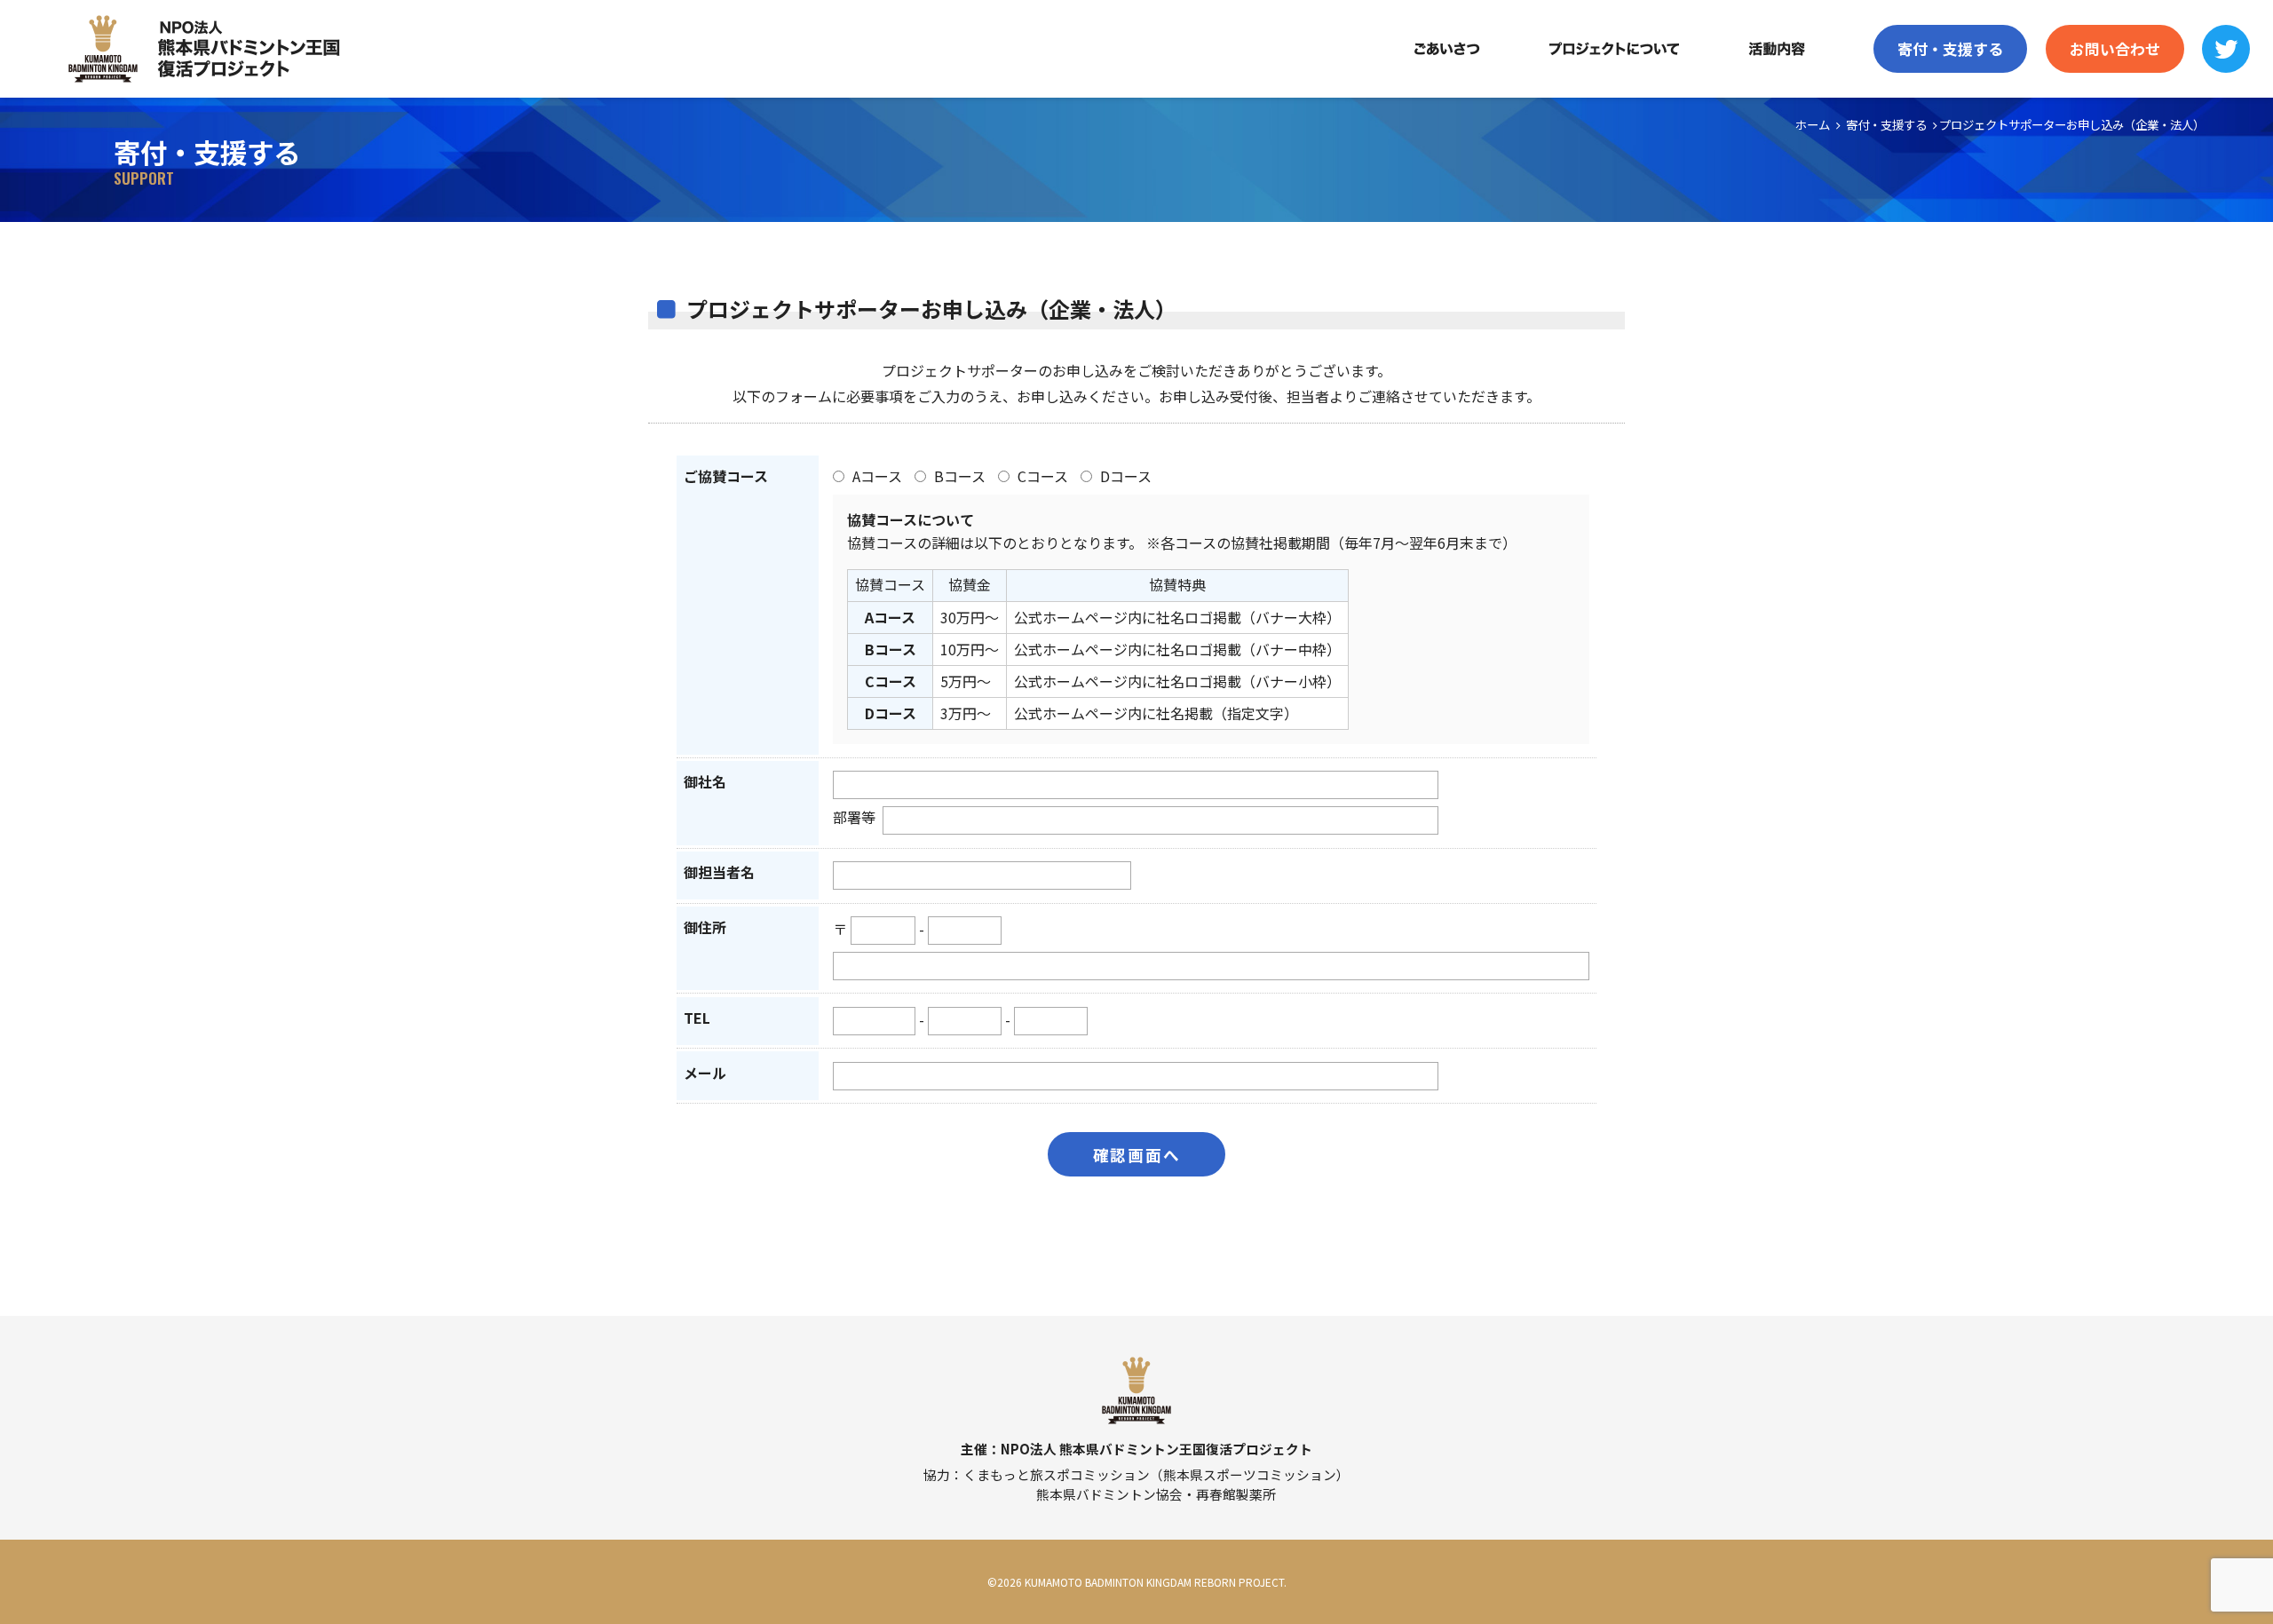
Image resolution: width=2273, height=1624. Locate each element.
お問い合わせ (2115, 49)
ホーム (1813, 124)
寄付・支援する (1950, 49)
